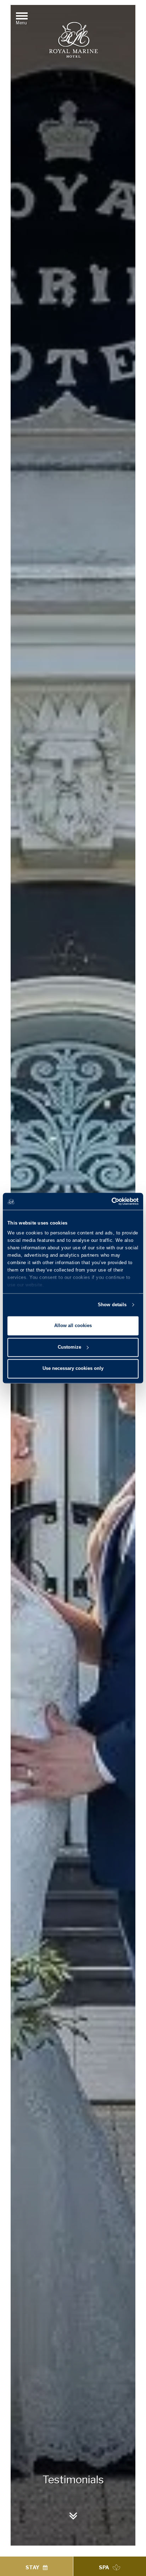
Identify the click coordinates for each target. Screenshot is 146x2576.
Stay (32, 2567)
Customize (69, 1347)
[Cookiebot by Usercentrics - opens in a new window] (108, 1201)
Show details (112, 1305)
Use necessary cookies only (73, 1369)
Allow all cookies (73, 1325)
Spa (104, 2567)
